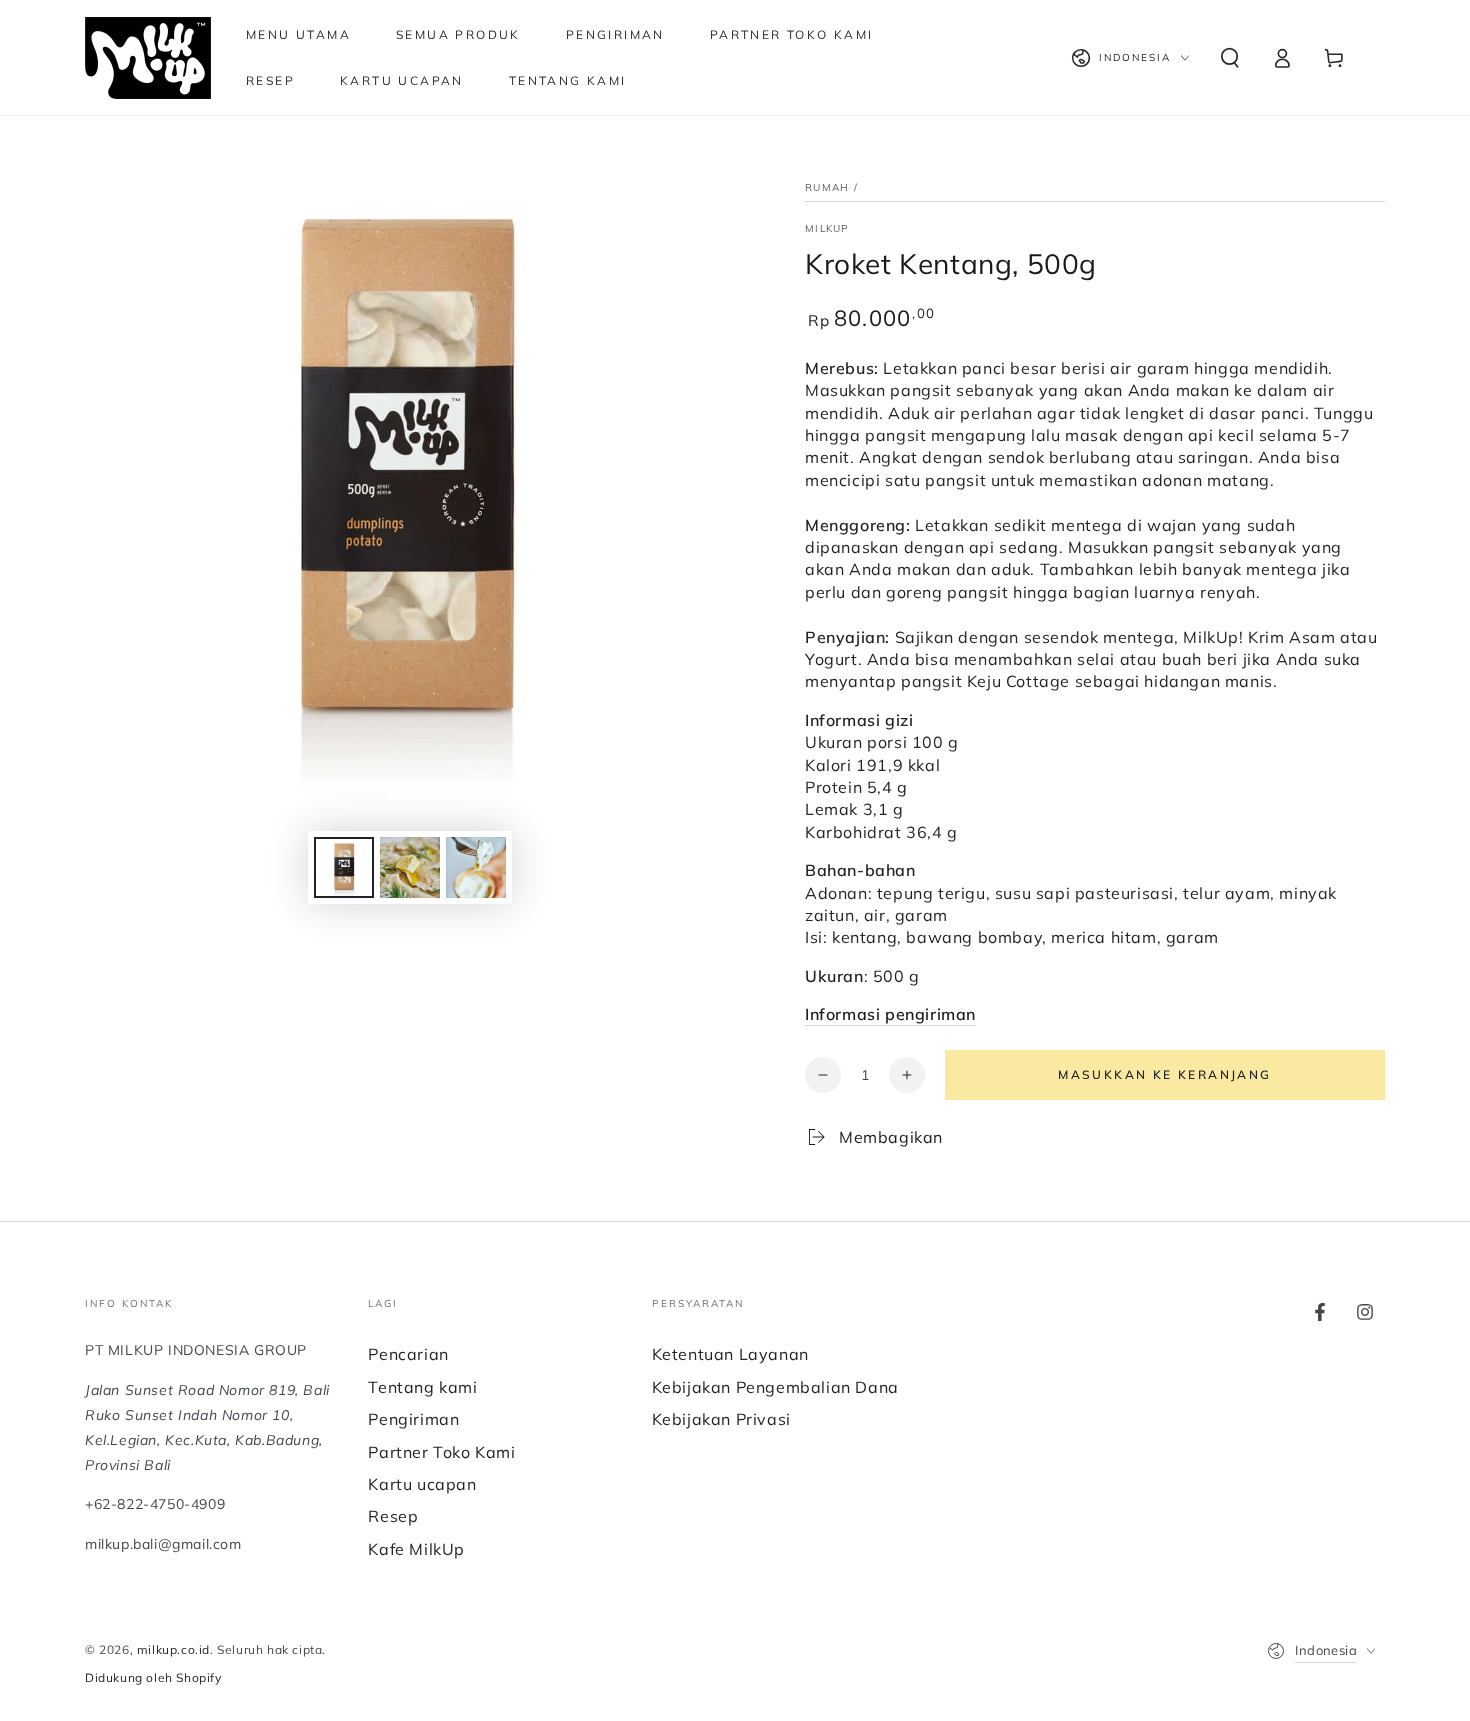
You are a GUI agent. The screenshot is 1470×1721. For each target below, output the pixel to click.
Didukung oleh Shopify (153, 1677)
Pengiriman (413, 1419)
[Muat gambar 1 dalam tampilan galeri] (344, 867)
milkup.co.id (173, 1649)
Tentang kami (422, 1387)
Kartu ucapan (422, 1484)
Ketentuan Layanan (730, 1354)
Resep (393, 1516)
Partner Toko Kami (441, 1452)
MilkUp (827, 228)
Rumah (827, 187)
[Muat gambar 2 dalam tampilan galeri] (410, 867)
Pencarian (408, 1354)
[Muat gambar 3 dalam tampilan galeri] (476, 867)
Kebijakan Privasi (721, 1419)
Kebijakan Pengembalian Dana (775, 1387)
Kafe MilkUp (416, 1549)
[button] (1230, 58)
